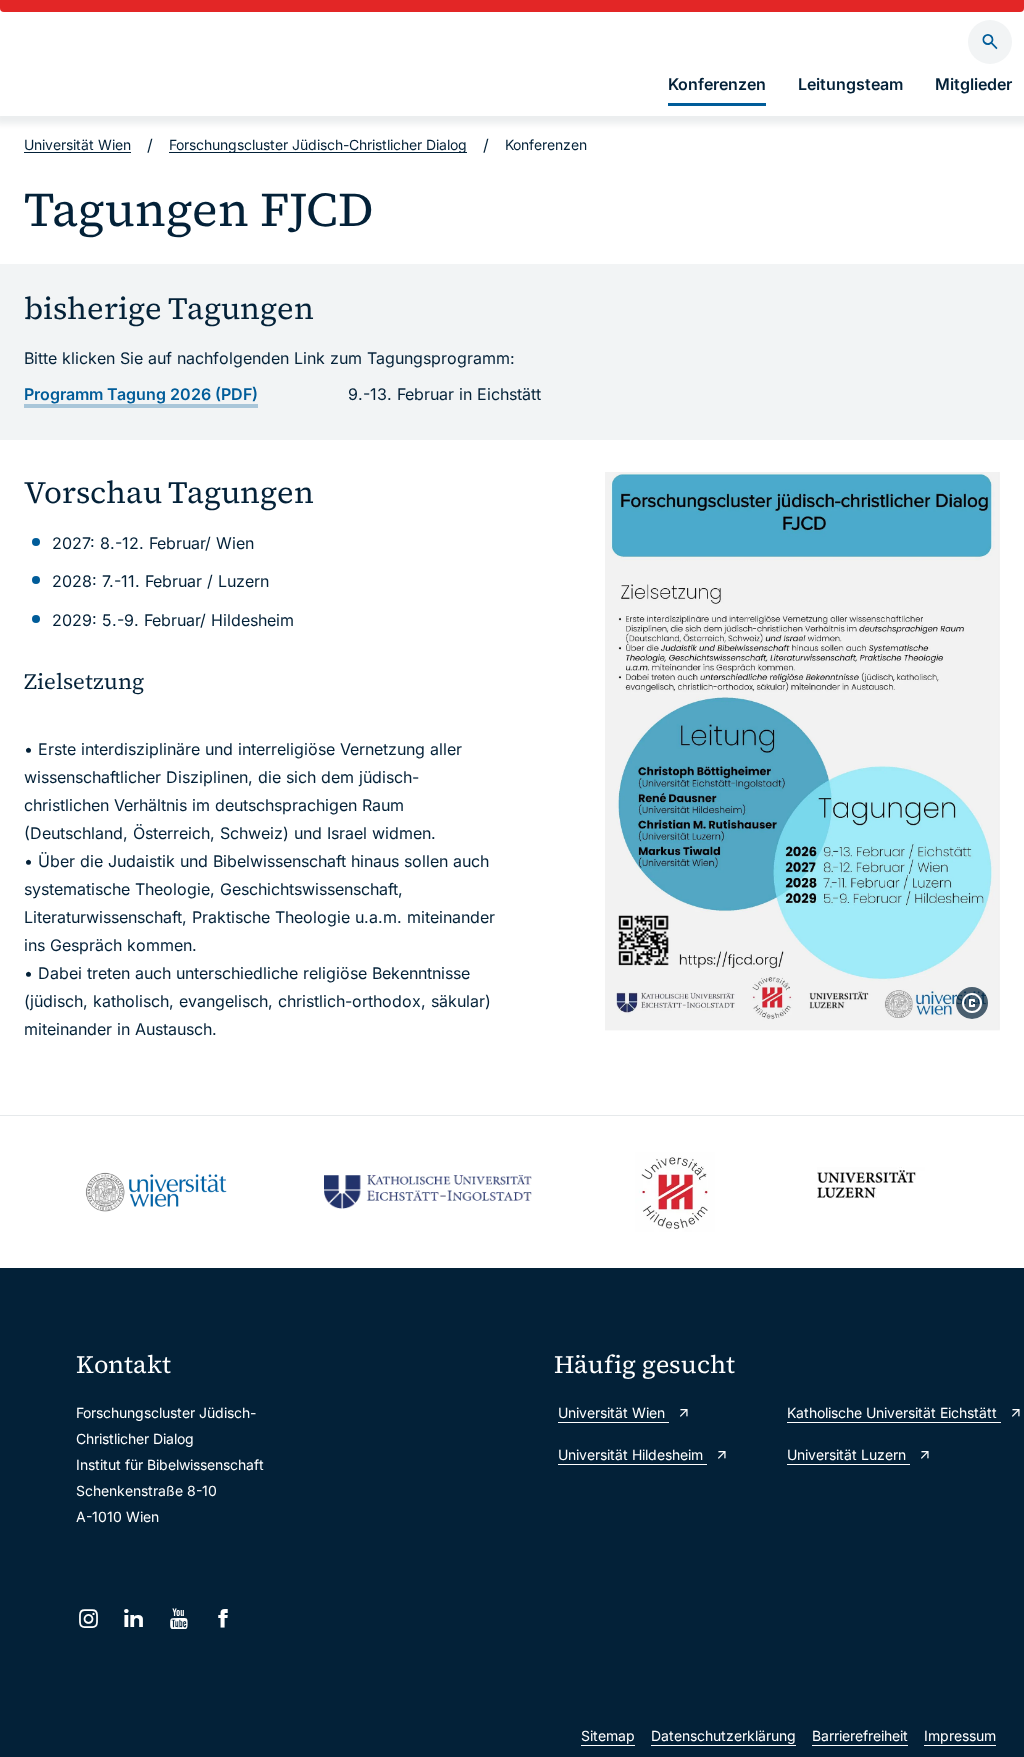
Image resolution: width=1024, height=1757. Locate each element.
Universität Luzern (848, 1454)
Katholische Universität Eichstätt (894, 1412)
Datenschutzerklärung (723, 1735)
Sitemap (608, 1735)
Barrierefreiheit (860, 1735)
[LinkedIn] (133, 1618)
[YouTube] (178, 1618)
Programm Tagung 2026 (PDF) (141, 394)
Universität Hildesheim (632, 1454)
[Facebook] (223, 1618)
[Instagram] (88, 1618)
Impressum (960, 1735)
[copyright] (972, 1003)
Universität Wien (77, 144)
